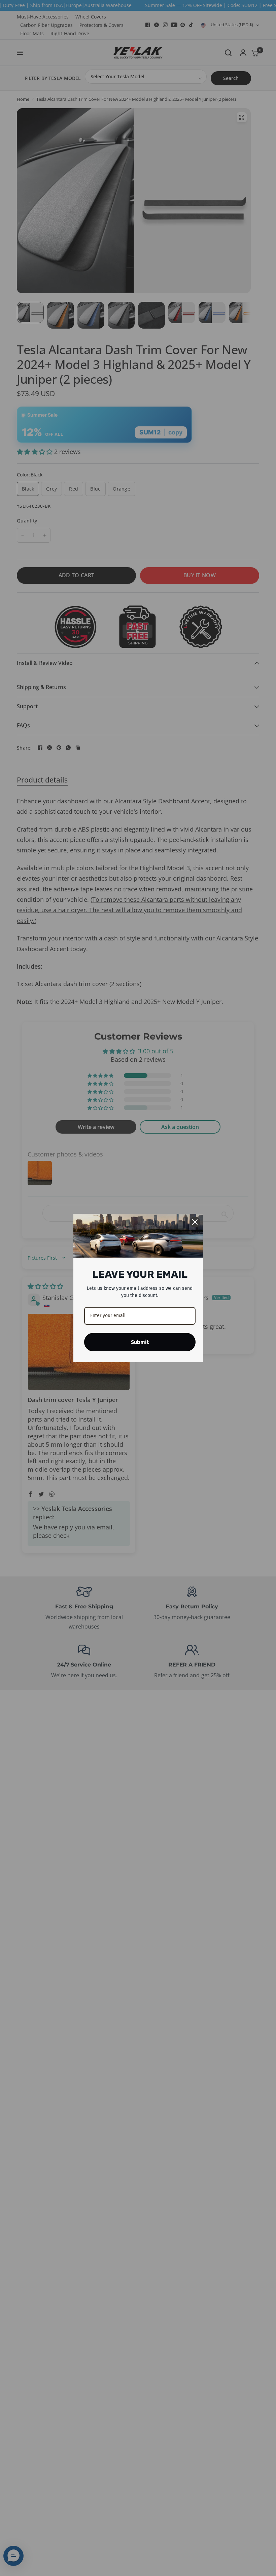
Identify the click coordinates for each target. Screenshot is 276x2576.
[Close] (195, 1222)
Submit (140, 1342)
